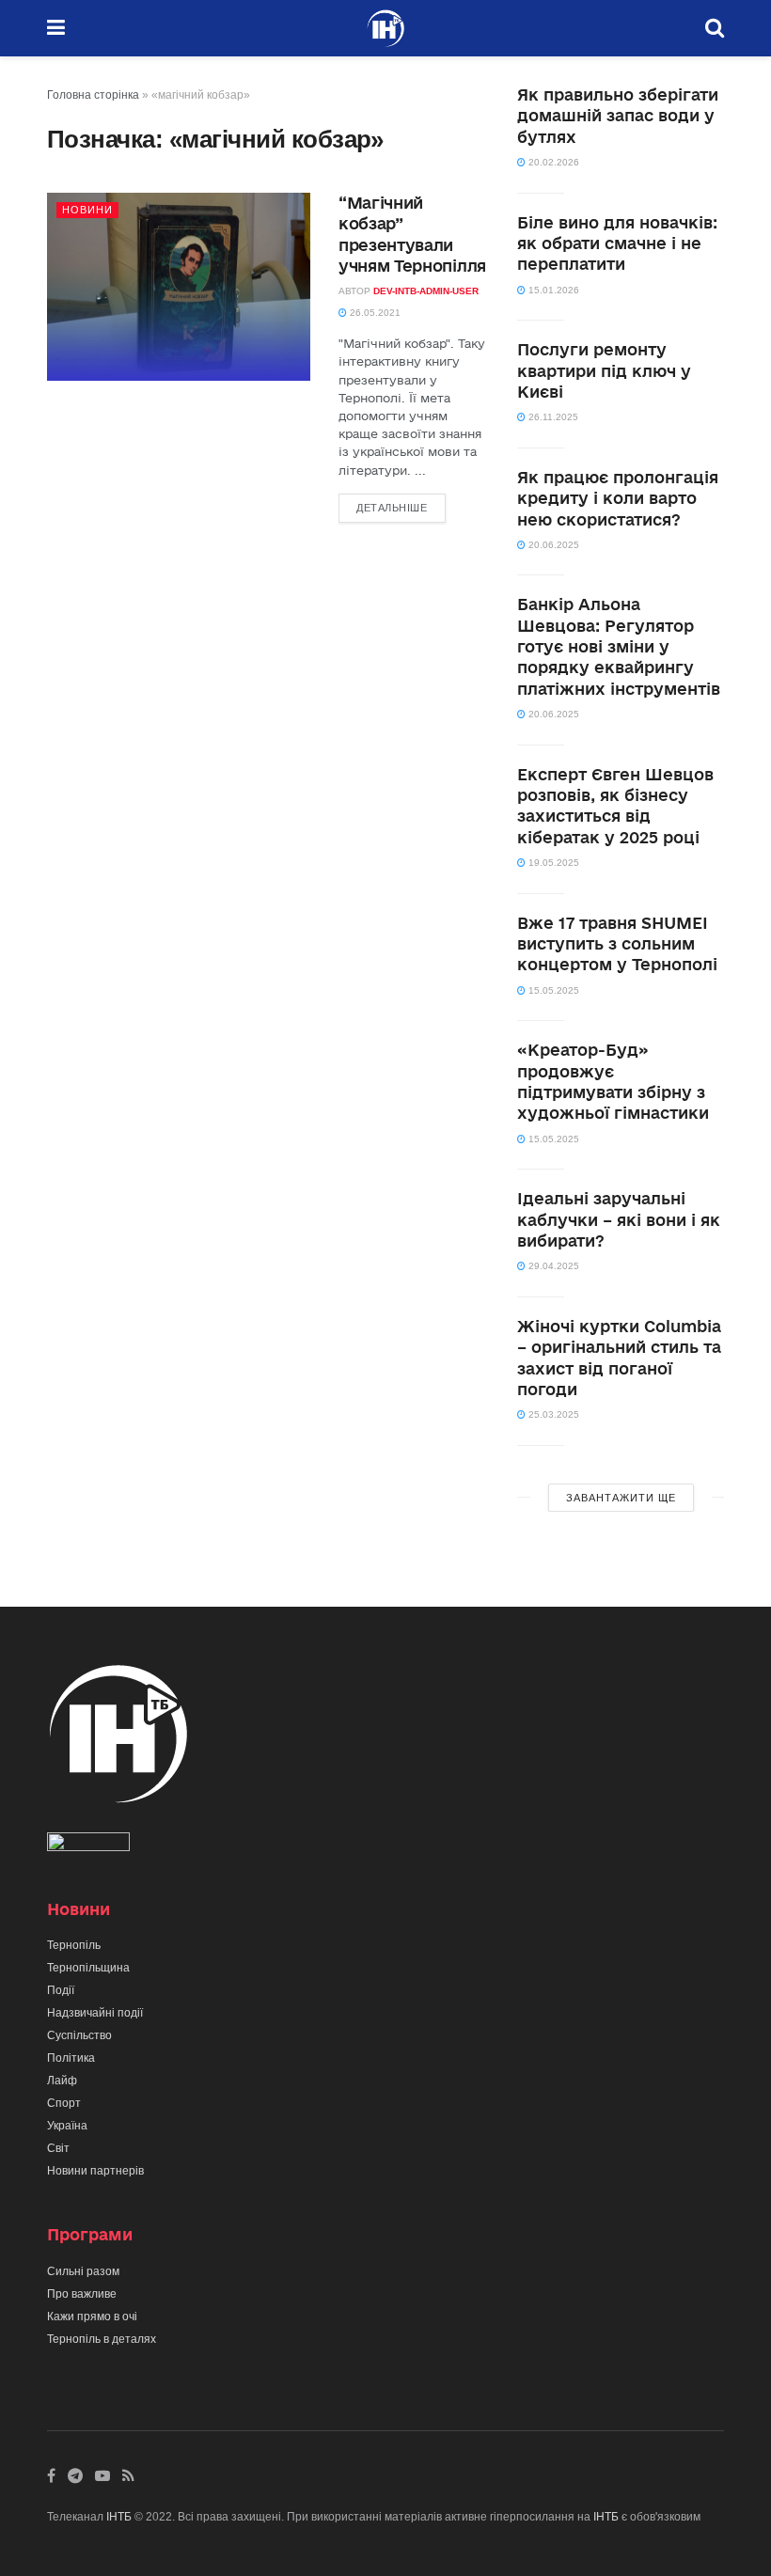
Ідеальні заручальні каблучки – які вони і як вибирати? (619, 1219)
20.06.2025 (552, 545)
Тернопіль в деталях (102, 2339)
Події (61, 1990)
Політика (71, 2058)
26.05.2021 (374, 313)
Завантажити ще (621, 1498)
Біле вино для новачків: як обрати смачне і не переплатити (617, 243)
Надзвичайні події (95, 2013)
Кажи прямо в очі (92, 2317)
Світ (58, 2148)
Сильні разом (83, 2271)
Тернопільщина (88, 1968)
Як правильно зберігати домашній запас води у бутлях (618, 116)
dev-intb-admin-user (426, 291)
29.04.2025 (552, 1266)
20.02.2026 (552, 162)
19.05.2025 (552, 863)
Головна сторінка (93, 95)
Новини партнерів (95, 2171)
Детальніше (392, 508)
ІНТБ (119, 2517)
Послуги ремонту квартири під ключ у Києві (604, 370)
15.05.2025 (552, 990)
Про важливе (82, 2294)
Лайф (62, 2081)
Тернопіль (74, 1945)
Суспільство (79, 2035)
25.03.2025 (552, 1414)
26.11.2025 (552, 417)
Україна (67, 2126)
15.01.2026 (552, 290)
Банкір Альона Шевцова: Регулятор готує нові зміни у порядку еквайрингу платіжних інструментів (619, 646)
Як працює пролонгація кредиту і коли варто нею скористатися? (618, 498)
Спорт (64, 2103)
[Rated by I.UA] (88, 1846)
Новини (87, 210)
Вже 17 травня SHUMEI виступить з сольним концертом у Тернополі (617, 944)
